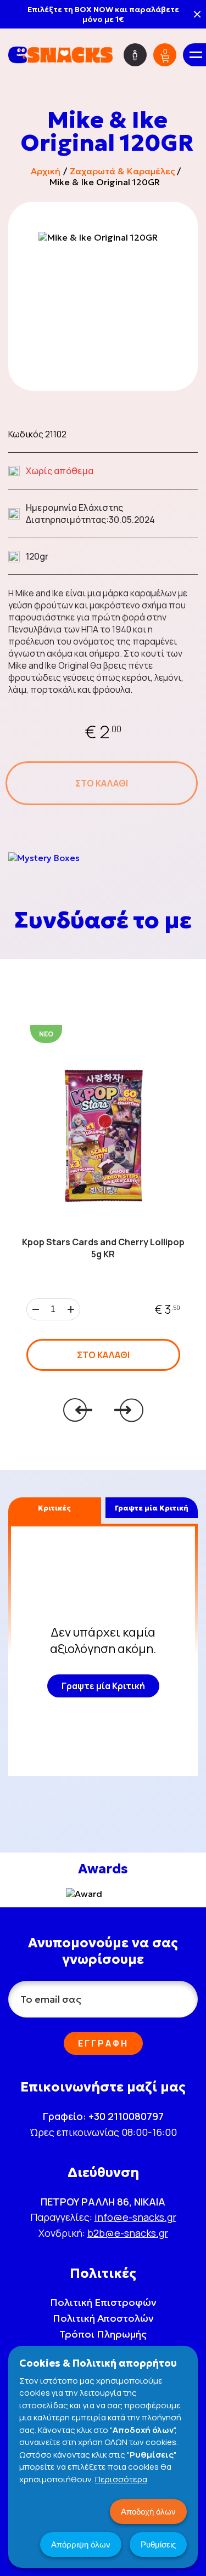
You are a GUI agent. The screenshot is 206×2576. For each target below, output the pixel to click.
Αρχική (46, 171)
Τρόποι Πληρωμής (103, 2334)
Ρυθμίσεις (158, 2544)
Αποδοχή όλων (148, 2512)
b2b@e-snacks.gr (128, 2233)
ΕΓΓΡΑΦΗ (103, 2043)
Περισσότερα (121, 2479)
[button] (85, 1410)
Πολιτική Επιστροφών (103, 2302)
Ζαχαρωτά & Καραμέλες (122, 171)
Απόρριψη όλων (81, 2544)
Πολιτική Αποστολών (103, 2318)
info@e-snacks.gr (135, 2217)
